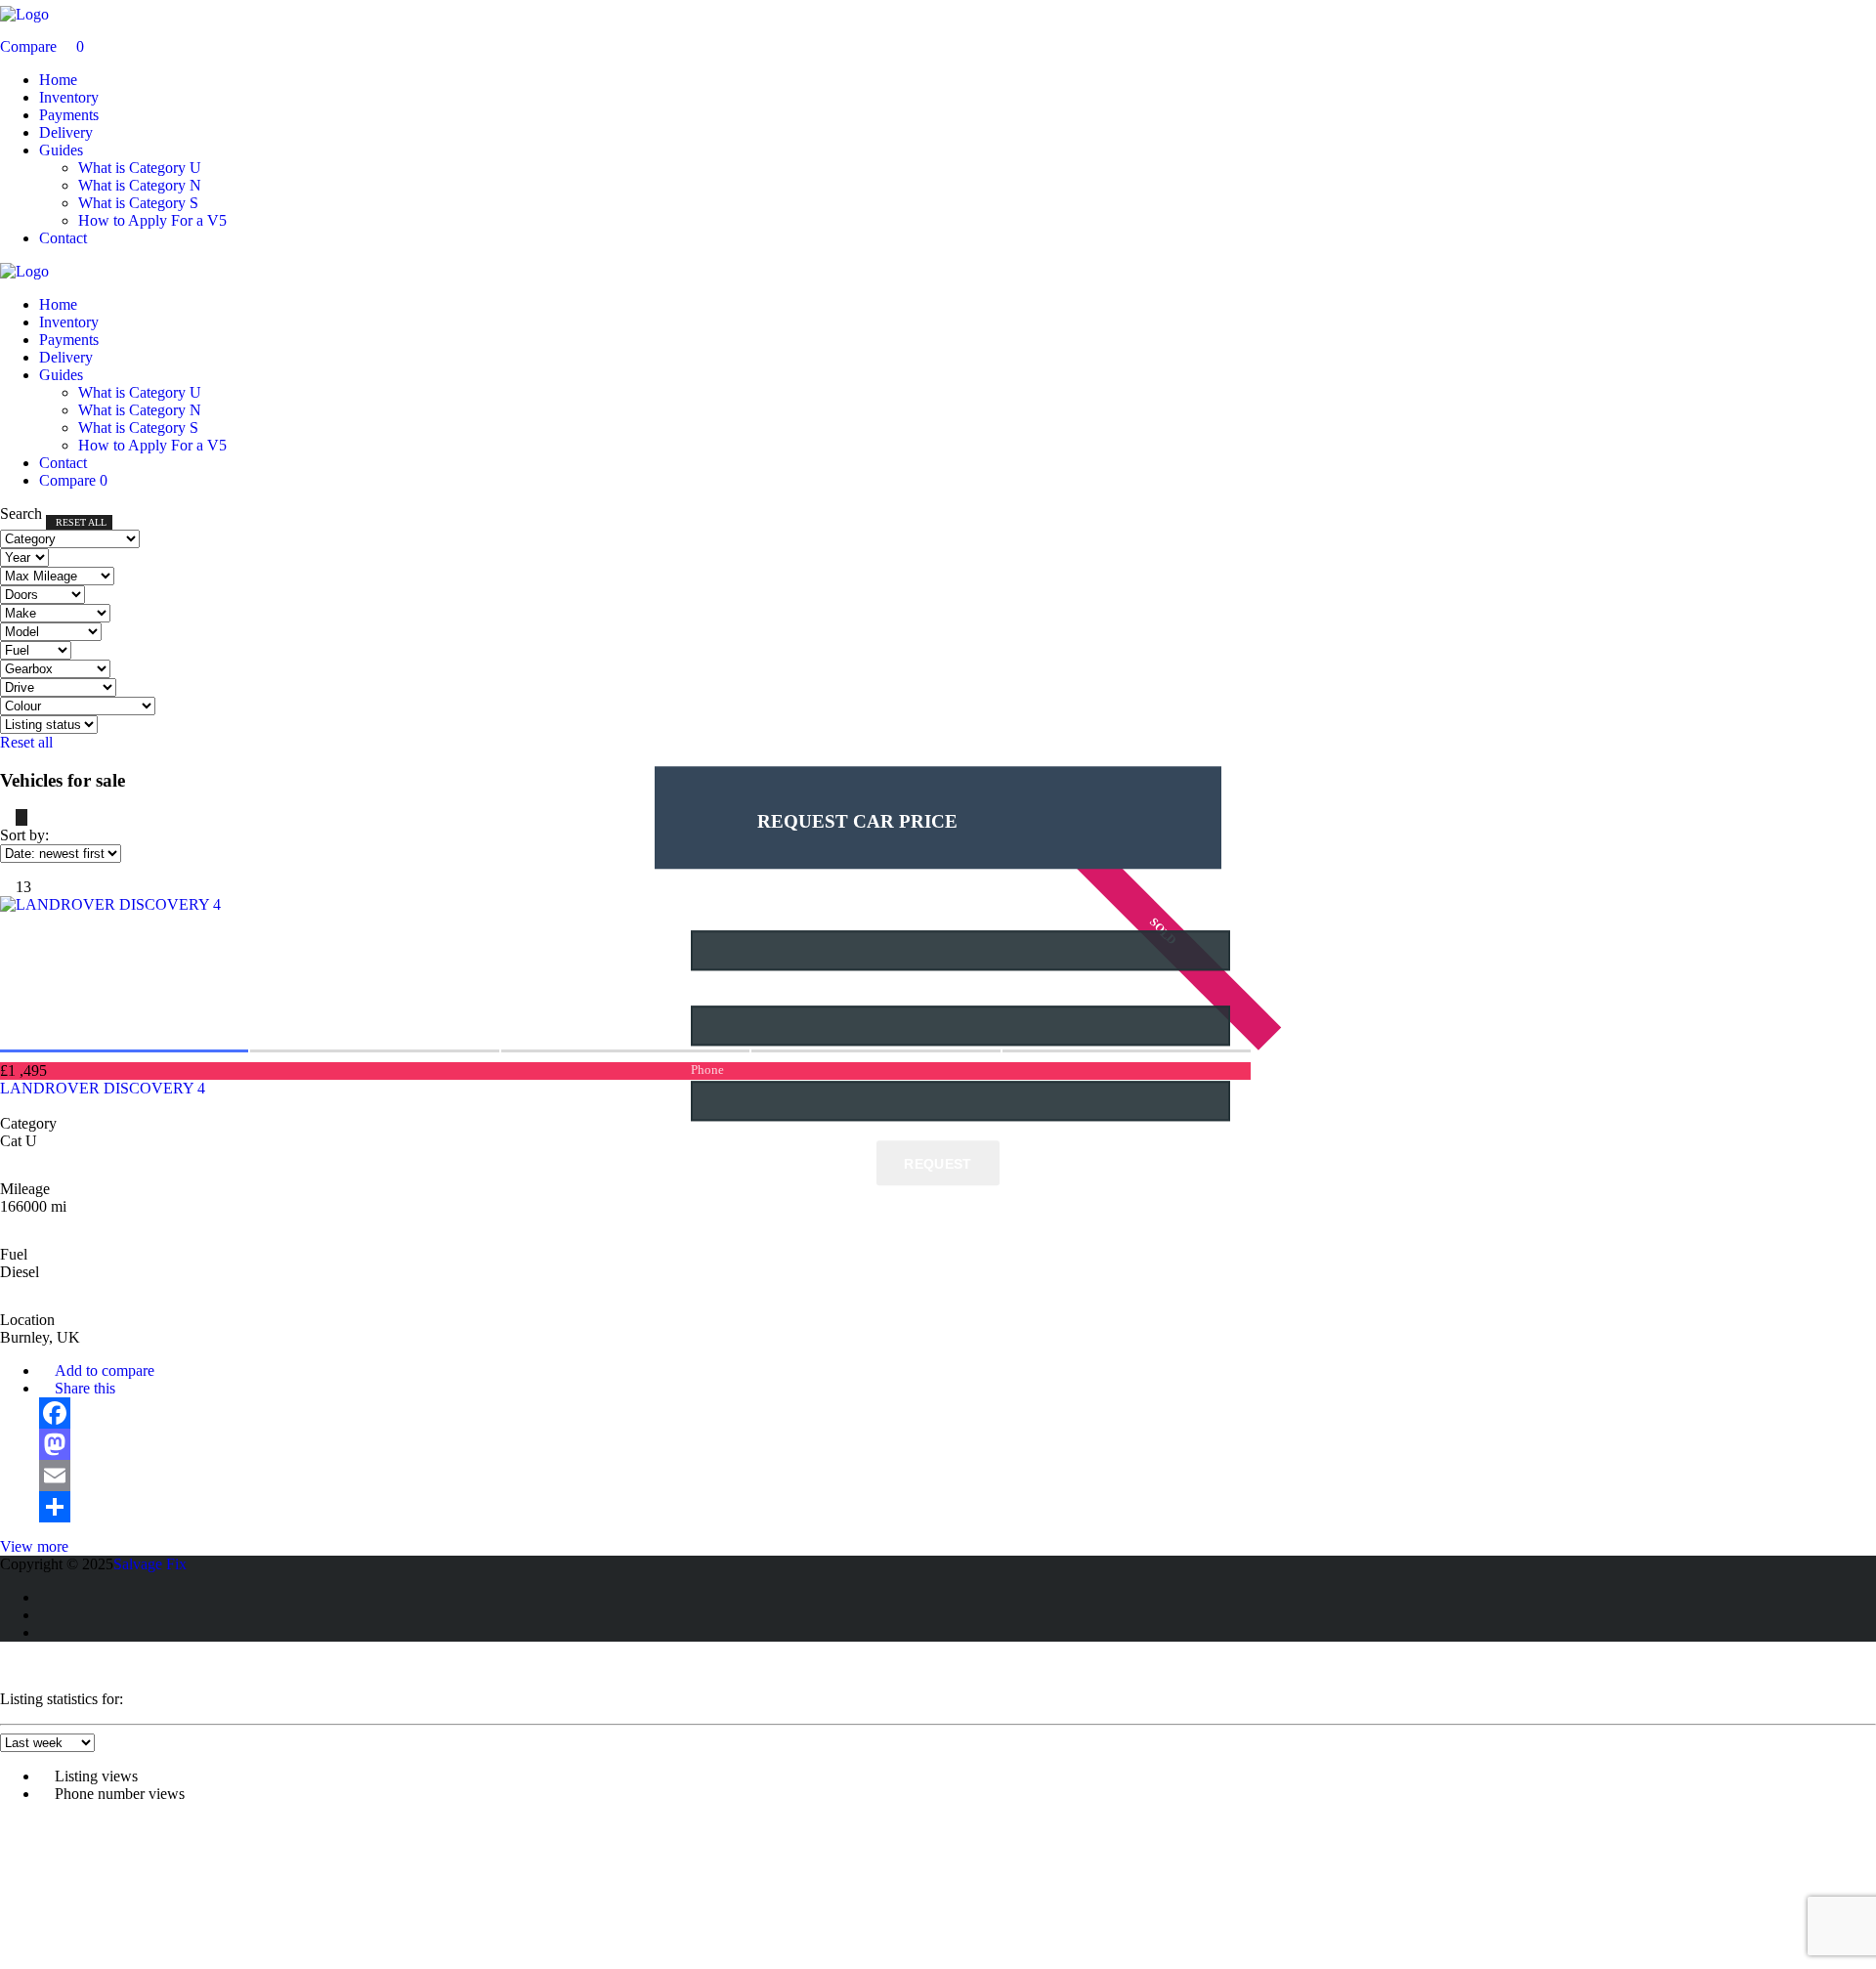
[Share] (645, 1507)
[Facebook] (645, 1413)
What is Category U (140, 168)
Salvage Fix (150, 1564)
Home (58, 80)
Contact (63, 238)
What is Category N (140, 185)
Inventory (69, 97)
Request (938, 1164)
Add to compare (103, 1370)
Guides (61, 150)
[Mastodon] (645, 1444)
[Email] (645, 1476)
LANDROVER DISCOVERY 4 (103, 1088)
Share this (83, 1388)
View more (34, 1546)
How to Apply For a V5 (152, 220)
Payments (69, 115)
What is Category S (138, 203)
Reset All (81, 522)
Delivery (66, 132)
